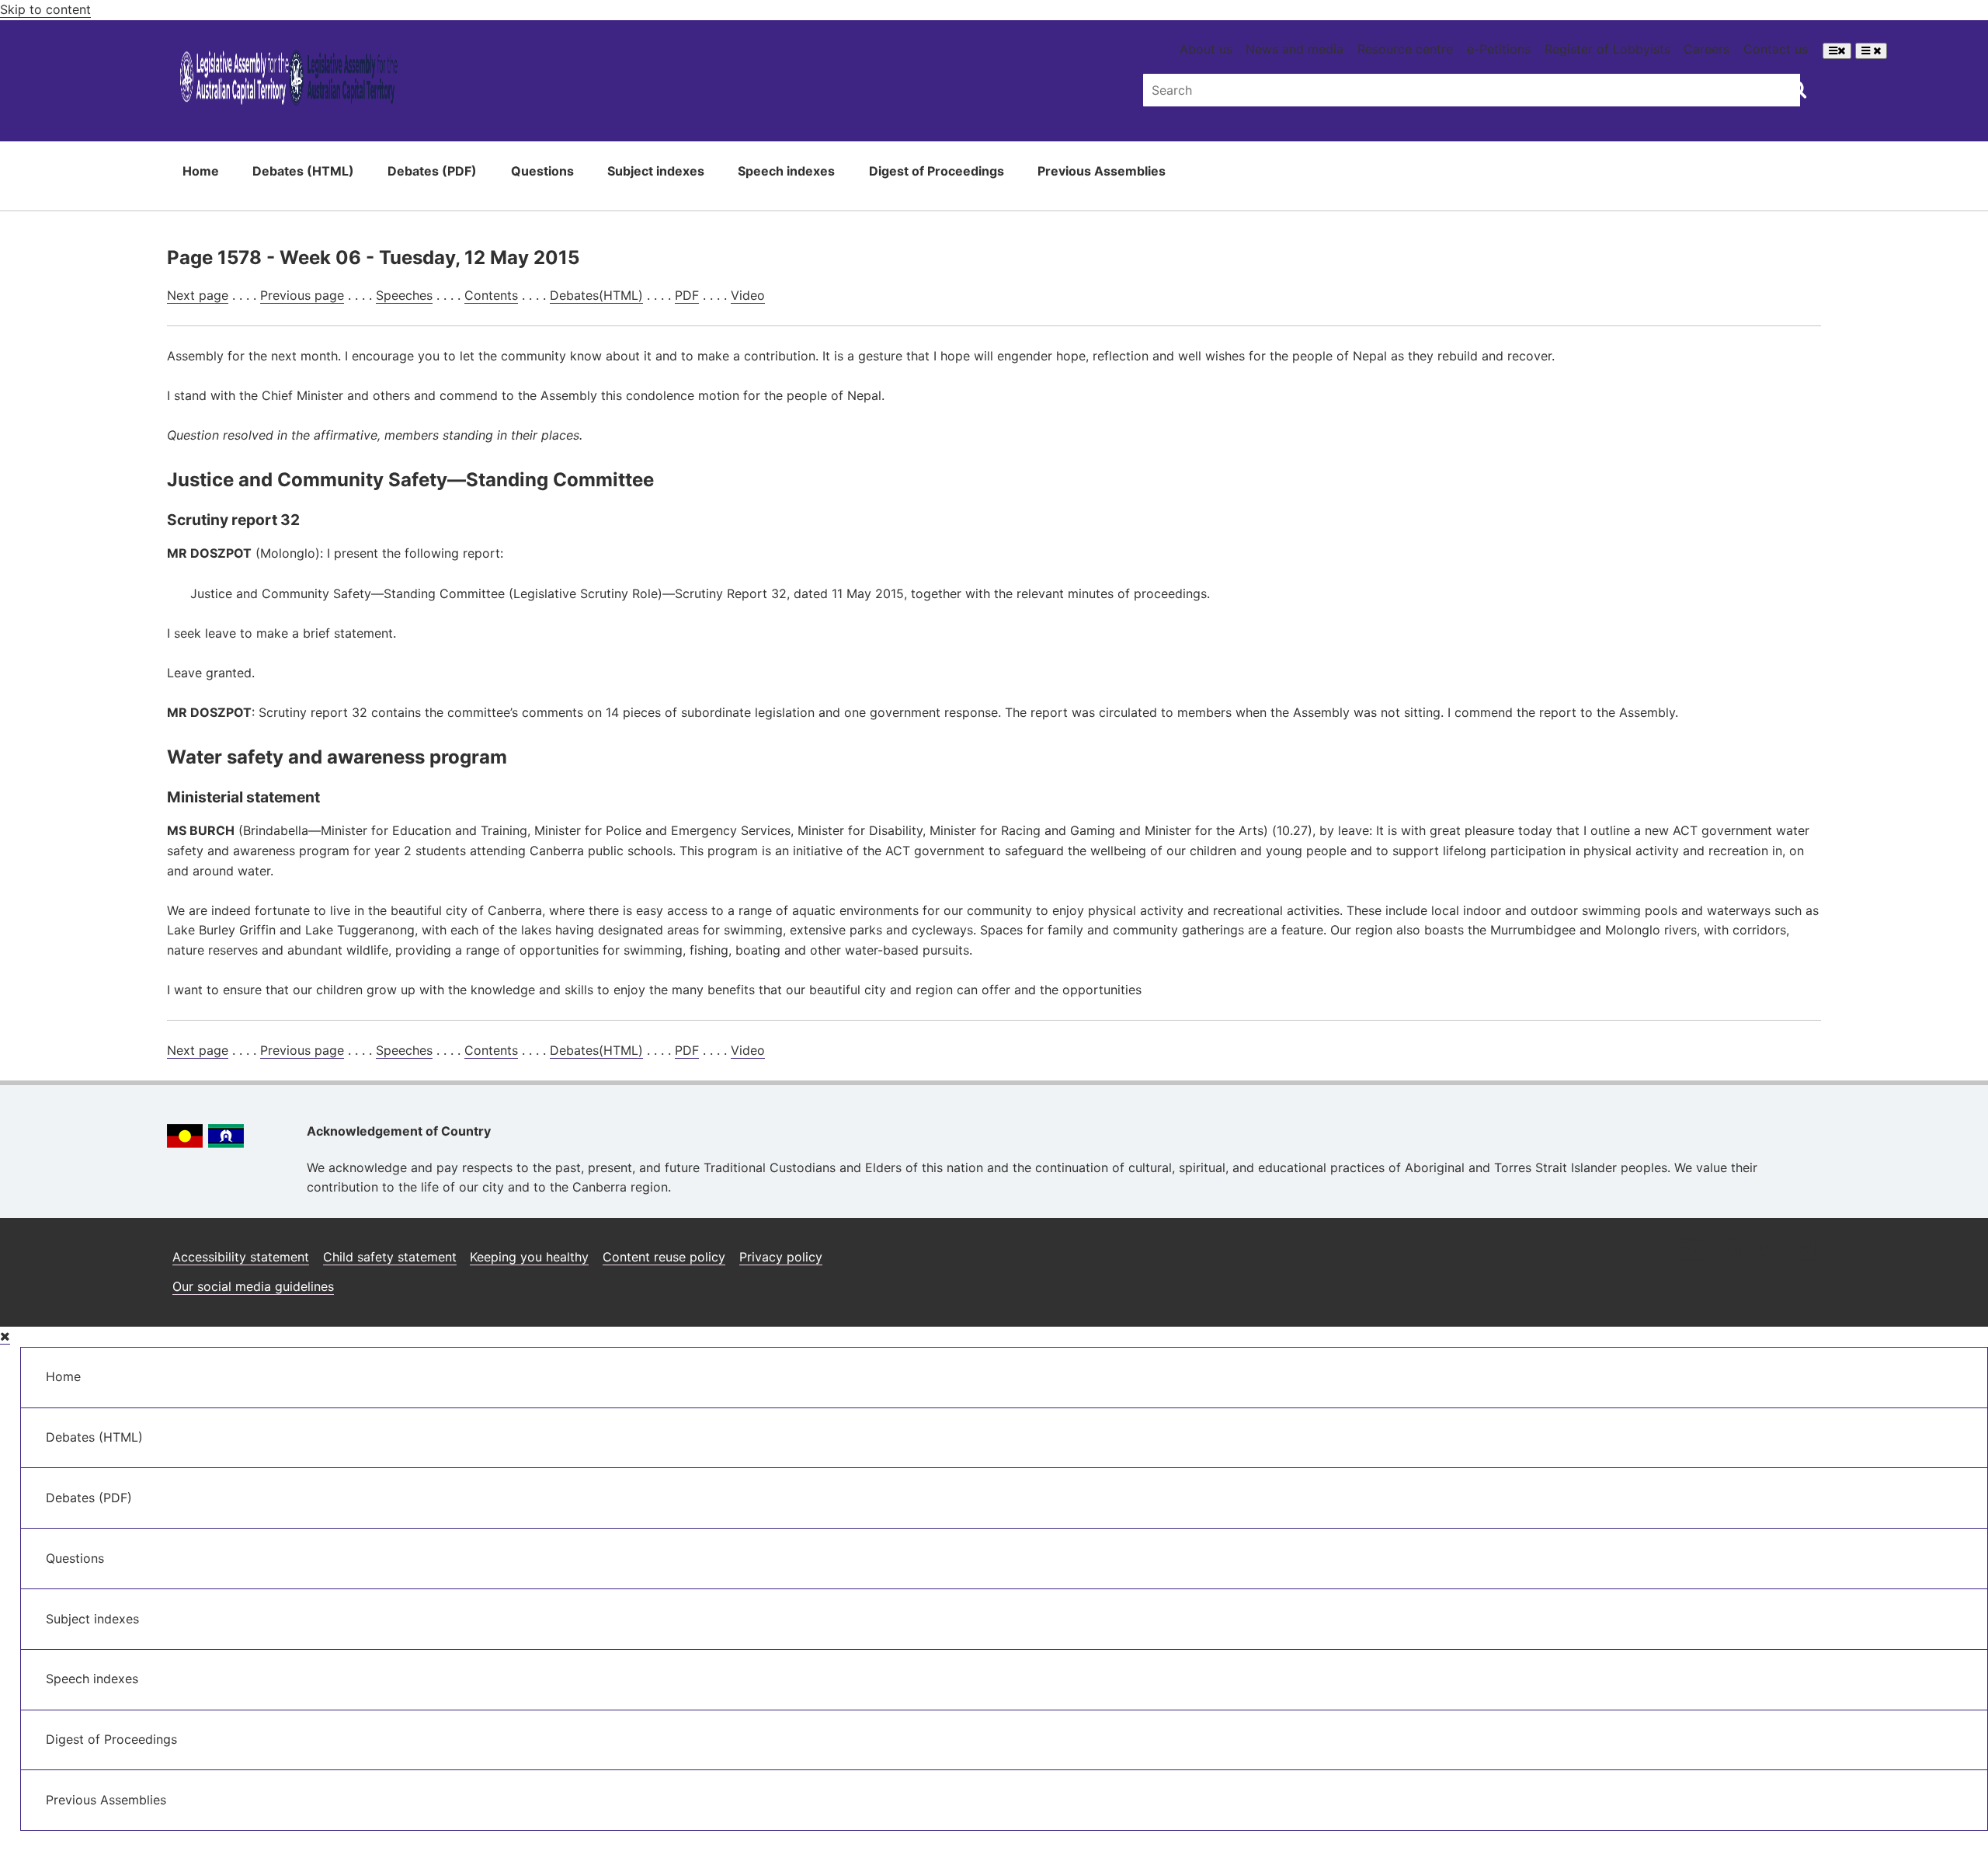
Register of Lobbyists (1607, 49)
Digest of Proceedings (937, 171)
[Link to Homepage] (288, 80)
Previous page (302, 295)
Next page (198, 295)
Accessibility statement (241, 1257)
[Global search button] (1797, 89)
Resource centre (1405, 49)
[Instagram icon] (1691, 1251)
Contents (491, 295)
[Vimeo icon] (1804, 1251)
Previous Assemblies (1102, 171)
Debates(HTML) (596, 295)
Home (201, 171)
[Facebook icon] (1730, 1251)
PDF (687, 295)
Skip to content (45, 9)
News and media (1295, 49)
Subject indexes (656, 171)
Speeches (404, 295)
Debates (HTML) (303, 171)
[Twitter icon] (1767, 1251)
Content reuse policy (664, 1257)
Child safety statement (390, 1257)
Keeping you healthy (529, 1257)
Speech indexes (786, 171)
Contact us (1776, 49)
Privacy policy (781, 1257)
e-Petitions (1499, 49)
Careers (1706, 49)
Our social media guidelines (253, 1286)
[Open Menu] (1837, 51)
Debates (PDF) (432, 171)
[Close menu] (5, 1336)
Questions (542, 171)
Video (748, 295)
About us (1206, 49)
